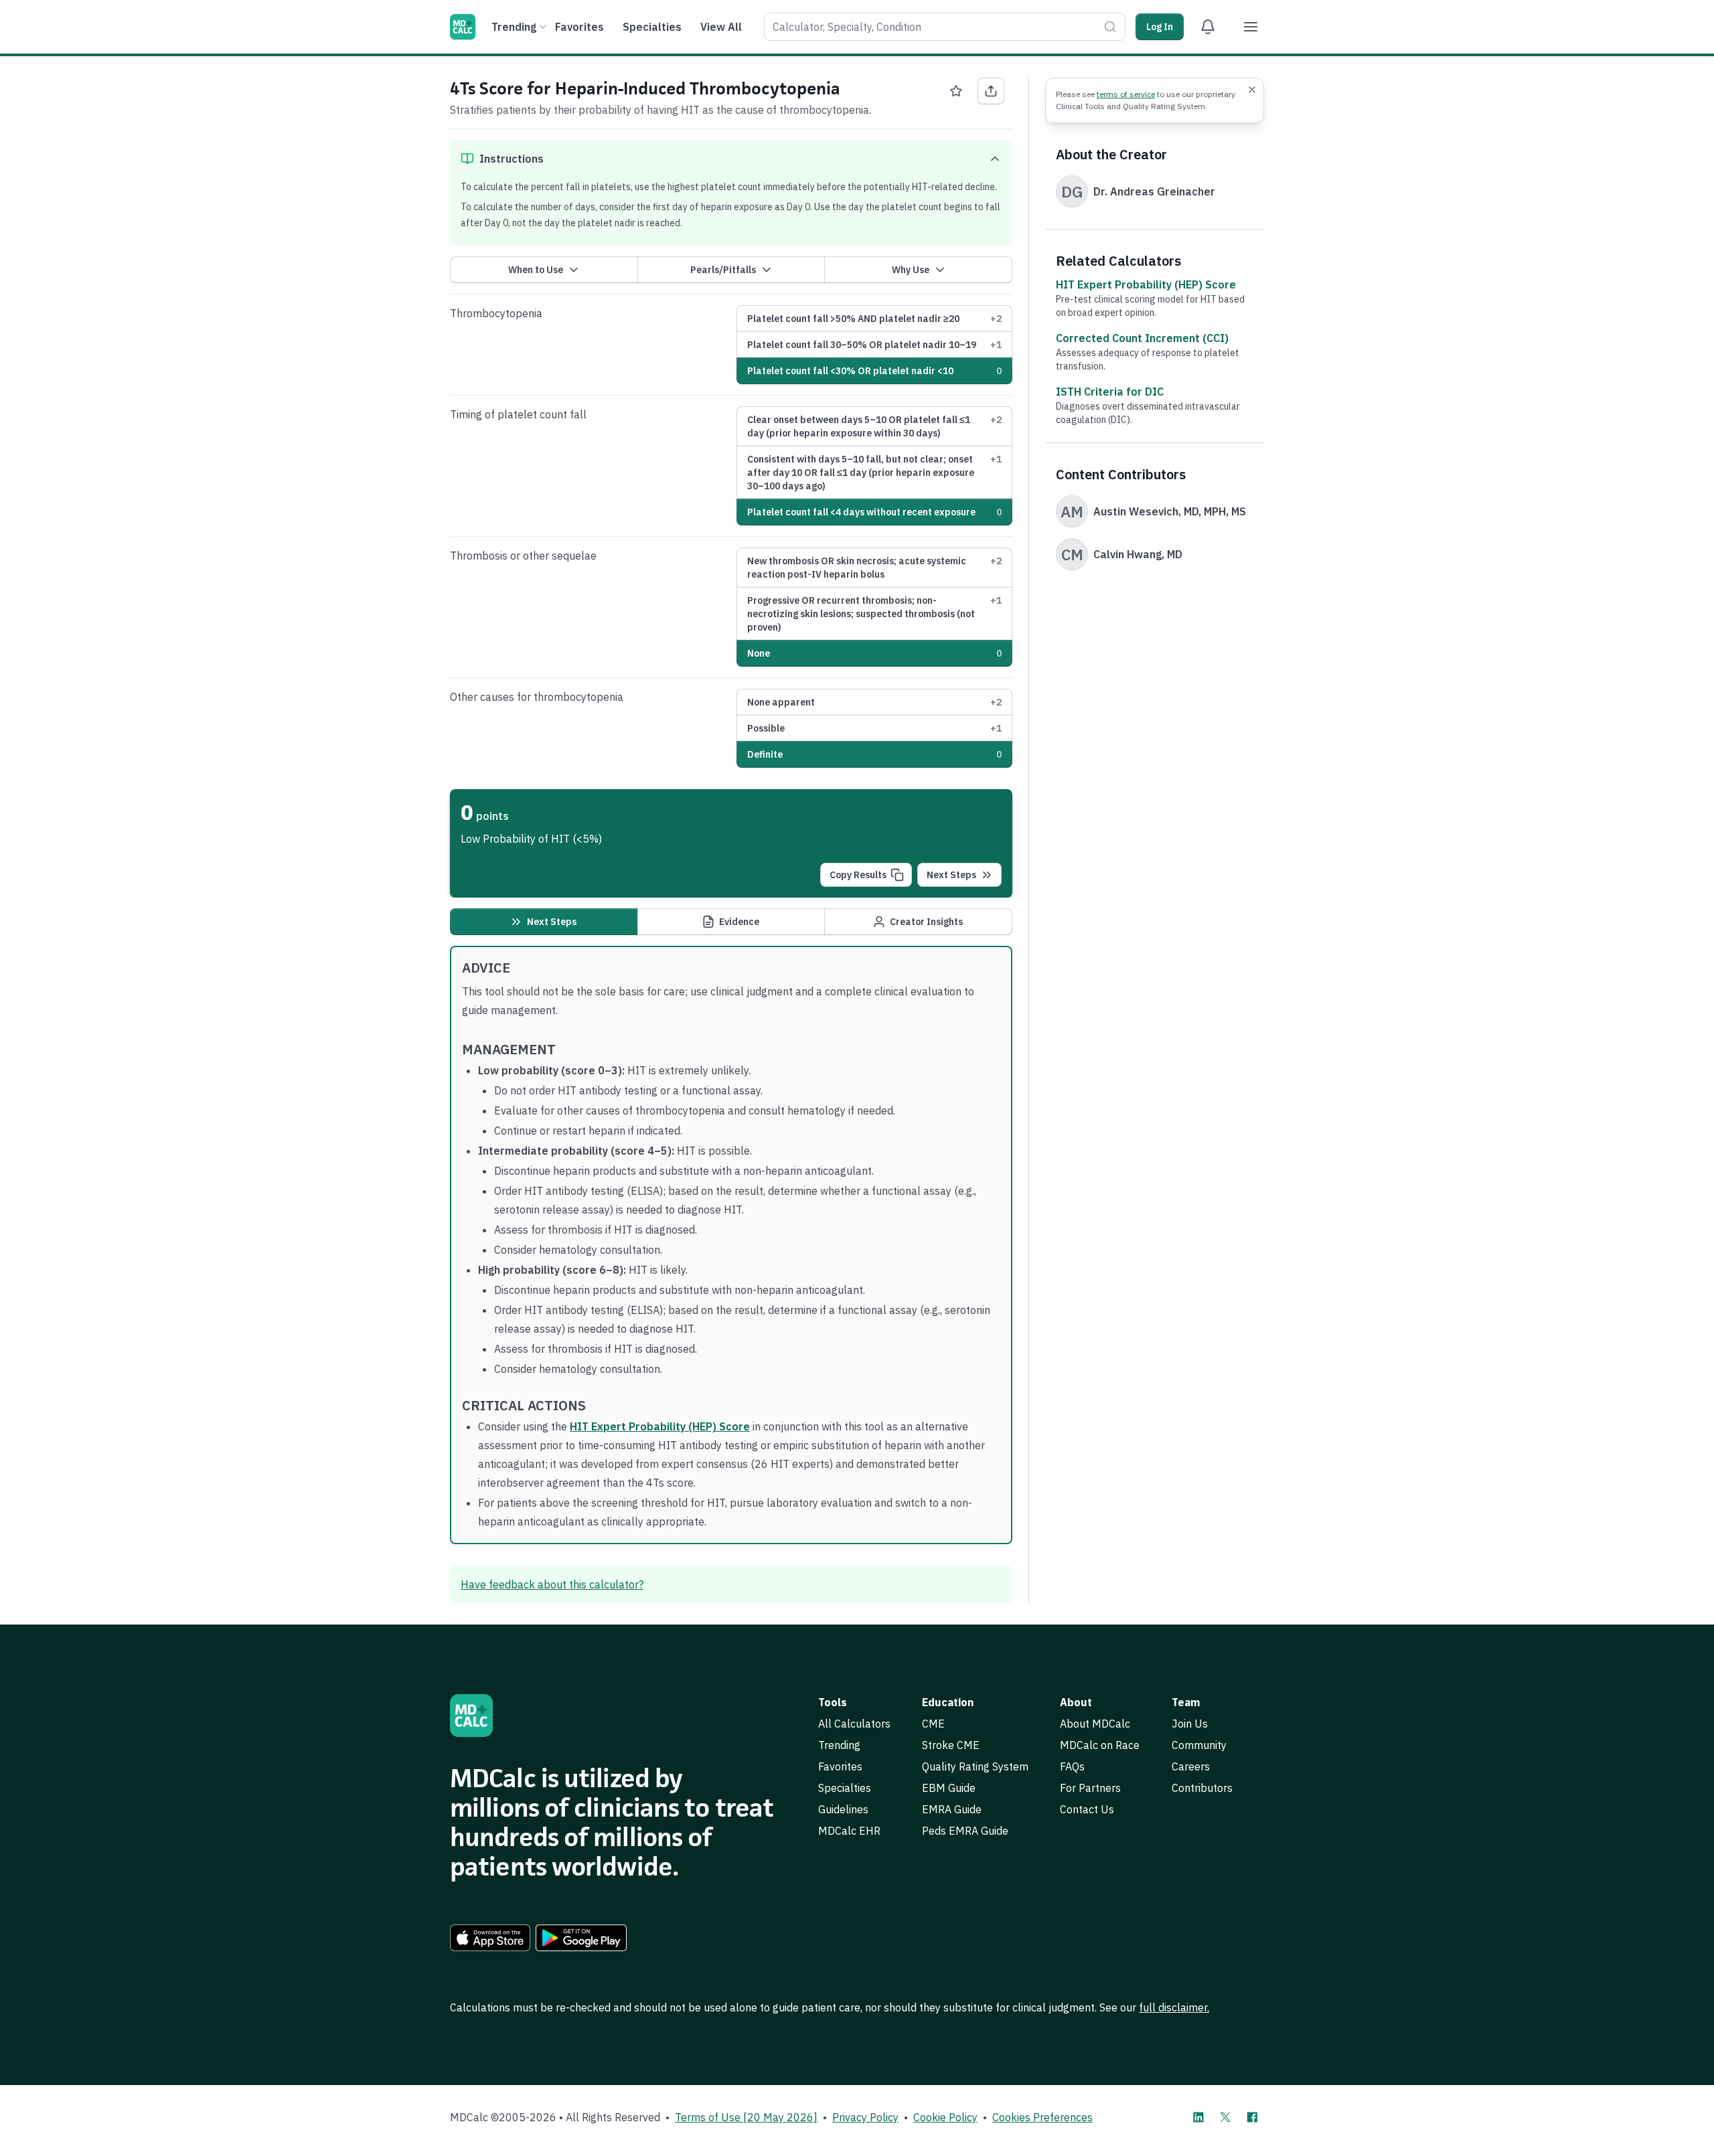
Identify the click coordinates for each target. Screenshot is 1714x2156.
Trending (514, 27)
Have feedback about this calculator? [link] (552, 1584)
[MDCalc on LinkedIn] (1198, 2117)
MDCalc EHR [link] (849, 1831)
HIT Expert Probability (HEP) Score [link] (1146, 284)
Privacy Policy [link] (865, 2117)
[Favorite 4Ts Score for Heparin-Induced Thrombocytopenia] (956, 91)
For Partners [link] (1090, 1788)
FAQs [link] (1072, 1766)
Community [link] (1199, 1745)
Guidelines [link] (843, 1809)
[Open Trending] (543, 27)
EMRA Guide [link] (952, 1809)
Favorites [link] (840, 1766)
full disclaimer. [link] (1174, 2007)
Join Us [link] (1190, 1724)
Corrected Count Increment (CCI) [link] (1142, 338)
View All (721, 27)
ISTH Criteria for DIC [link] (1110, 392)
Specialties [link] (845, 1788)
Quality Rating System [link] (975, 1766)
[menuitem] (517, 27)
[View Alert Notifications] (1208, 27)
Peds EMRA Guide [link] (965, 1831)
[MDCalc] (463, 27)
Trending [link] (839, 1745)
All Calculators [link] (854, 1724)
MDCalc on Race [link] (1100, 1745)
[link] (490, 1938)
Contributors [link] (1202, 1788)
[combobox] (945, 27)
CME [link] (933, 1724)
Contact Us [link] (1087, 1809)
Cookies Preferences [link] (1042, 2117)
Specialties (652, 27)
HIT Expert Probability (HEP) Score (660, 1426)
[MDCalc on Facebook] (1252, 2117)
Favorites (579, 27)
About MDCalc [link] (1095, 1724)
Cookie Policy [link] (945, 2117)
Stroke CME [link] (951, 1745)
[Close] (1252, 90)
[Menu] (1251, 27)
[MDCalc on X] (1225, 2117)
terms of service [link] (1126, 94)
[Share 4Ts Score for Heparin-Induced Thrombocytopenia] (991, 91)
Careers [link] (1191, 1766)
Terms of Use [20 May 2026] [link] (746, 2117)
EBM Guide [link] (949, 1788)
